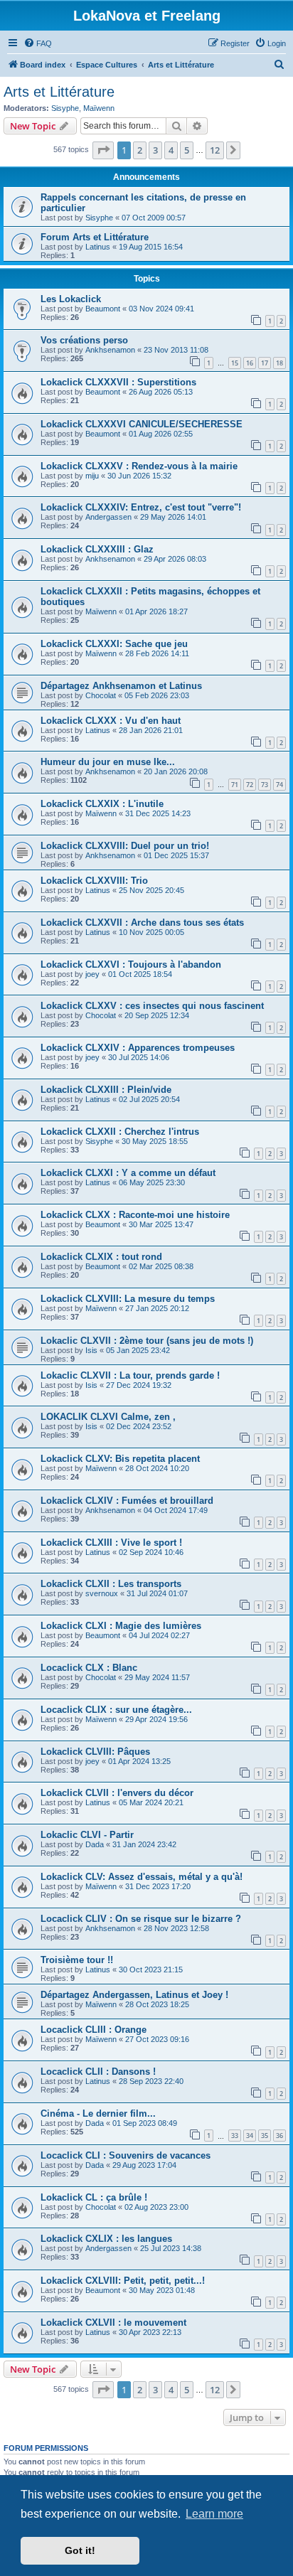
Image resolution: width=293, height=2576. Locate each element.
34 (250, 2136)
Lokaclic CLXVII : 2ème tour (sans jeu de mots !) (147, 1341)
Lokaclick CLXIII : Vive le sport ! (111, 1543)
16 (250, 363)
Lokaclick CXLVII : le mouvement (113, 2323)
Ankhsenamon (110, 350)
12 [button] (215, 150)
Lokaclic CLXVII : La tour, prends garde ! (130, 1375)
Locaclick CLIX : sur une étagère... (116, 1710)
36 (279, 2136)
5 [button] (187, 150)
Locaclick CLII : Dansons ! (98, 2072)
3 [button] (155, 150)
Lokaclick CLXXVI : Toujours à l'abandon (131, 964)
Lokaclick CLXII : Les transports (111, 1584)
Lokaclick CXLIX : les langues (106, 2239)
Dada (95, 1844)
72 (250, 785)
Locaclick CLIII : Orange (94, 2030)
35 (265, 2136)
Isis (91, 1350)
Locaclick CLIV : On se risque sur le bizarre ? (141, 1919)
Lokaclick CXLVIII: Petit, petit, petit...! (123, 2281)
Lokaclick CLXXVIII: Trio (94, 881)
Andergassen (108, 517)
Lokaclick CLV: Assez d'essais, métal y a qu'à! (142, 1877)
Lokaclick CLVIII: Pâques (95, 1752)
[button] (103, 150)
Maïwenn (99, 108)
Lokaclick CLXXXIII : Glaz (97, 549)
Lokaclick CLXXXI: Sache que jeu (114, 644)
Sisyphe (65, 108)
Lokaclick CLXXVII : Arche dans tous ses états (142, 923)
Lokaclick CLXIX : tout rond (101, 1257)
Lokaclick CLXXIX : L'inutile (102, 804)
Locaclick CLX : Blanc (89, 1668)
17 (265, 363)
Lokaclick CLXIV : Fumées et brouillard (127, 1501)
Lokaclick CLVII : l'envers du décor (117, 1793)
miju (92, 476)
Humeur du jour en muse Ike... (108, 762)
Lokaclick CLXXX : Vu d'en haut (111, 721)
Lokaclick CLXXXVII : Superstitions (118, 382)
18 (279, 363)
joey (92, 974)
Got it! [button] (80, 2550)
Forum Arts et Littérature (95, 237)
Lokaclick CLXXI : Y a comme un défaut (128, 1173)
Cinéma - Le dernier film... (98, 2113)
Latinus (98, 247)
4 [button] (171, 150)
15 (235, 363)
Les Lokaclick (71, 299)
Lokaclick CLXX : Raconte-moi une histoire (135, 1215)
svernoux (102, 1593)
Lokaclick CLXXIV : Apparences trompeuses (138, 1048)
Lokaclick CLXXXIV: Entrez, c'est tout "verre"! (141, 507)
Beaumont (103, 309)
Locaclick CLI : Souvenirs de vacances (126, 2155)
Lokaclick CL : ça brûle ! (94, 2197)
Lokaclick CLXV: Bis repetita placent (120, 1459)
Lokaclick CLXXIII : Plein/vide (106, 1090)
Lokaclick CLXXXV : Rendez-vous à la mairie (139, 466)
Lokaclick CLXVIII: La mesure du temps (128, 1299)
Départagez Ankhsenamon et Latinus (121, 686)
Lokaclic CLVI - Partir (87, 1835)
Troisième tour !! (77, 1960)
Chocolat (101, 695)
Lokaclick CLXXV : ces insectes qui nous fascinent (152, 1006)
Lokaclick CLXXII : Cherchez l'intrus (120, 1132)
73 (265, 785)
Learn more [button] (214, 2514)
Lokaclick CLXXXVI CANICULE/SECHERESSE (142, 424)
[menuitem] (38, 43)
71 (235, 785)
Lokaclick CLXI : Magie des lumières (121, 1626)
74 (279, 785)
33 (235, 2136)
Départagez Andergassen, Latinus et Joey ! (134, 1995)
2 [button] (140, 150)
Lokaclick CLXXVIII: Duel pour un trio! (125, 846)
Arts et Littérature (59, 92)
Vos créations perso (84, 340)
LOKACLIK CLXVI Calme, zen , (108, 1417)
